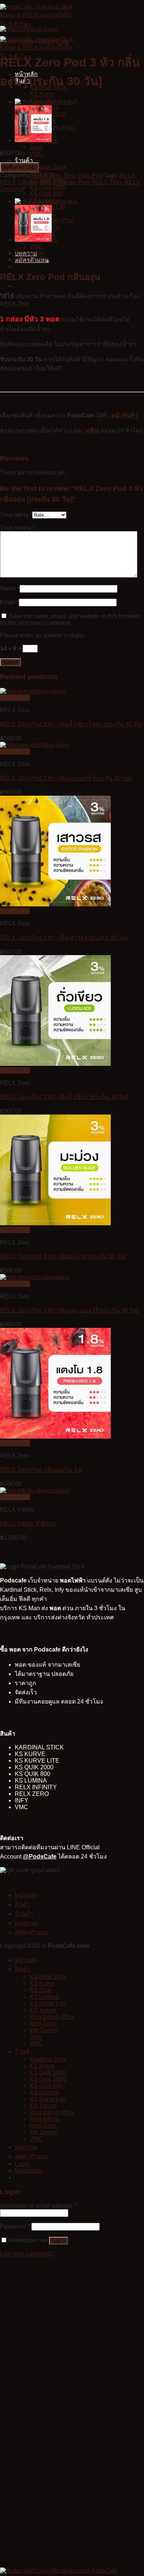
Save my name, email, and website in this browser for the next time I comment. (70, 619)
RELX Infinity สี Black (28, 1524)
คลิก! (93, 431)
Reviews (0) (30, 259)
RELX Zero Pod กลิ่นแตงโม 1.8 (41, 1470)
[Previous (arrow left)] (13, 1288)
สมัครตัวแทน (32, 1932)
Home (8, 42)
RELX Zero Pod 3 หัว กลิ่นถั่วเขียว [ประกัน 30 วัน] (64, 1097)
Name (10, 588)
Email (9, 602)
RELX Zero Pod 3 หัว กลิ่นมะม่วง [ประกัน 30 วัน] (63, 1256)
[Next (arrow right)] (131, 1288)
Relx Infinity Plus (52, 2017)
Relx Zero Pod (83, 175)
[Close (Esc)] (136, 8)
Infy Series (43, 2030)
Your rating (16, 515)
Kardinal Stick (48, 167)
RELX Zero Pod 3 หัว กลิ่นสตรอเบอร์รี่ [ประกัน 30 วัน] (69, 1310)
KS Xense (43, 2010)
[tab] (79, 252)
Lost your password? (27, 2254)
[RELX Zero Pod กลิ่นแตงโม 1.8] (33, 140)
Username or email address (38, 2206)
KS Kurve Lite (48, 2003)
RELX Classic (18, 182)
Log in (59, 2241)
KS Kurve (42, 94)
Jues (36, 147)
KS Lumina (44, 1997)
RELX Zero (54, 42)
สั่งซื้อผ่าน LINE (19, 167)
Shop (27, 42)
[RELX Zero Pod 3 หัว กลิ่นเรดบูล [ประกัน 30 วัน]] (46, 102)
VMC (36, 154)
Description (30, 252)
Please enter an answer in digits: (43, 635)
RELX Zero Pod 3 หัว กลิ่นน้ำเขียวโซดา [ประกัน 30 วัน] (71, 724)
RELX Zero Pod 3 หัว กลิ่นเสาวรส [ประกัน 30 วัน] (64, 938)
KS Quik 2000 (48, 187)
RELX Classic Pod (64, 182)
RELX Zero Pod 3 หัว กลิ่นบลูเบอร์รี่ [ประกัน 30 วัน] (66, 778)
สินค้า (22, 1905)
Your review (17, 528)
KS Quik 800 (46, 194)
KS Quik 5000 (48, 2072)
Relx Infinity (45, 2119)
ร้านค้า (24, 160)
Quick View (15, 698)
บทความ (26, 1923)
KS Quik (40, 1990)
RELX (127, 175)
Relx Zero (42, 2023)
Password (15, 2226)
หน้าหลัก (26, 1895)
